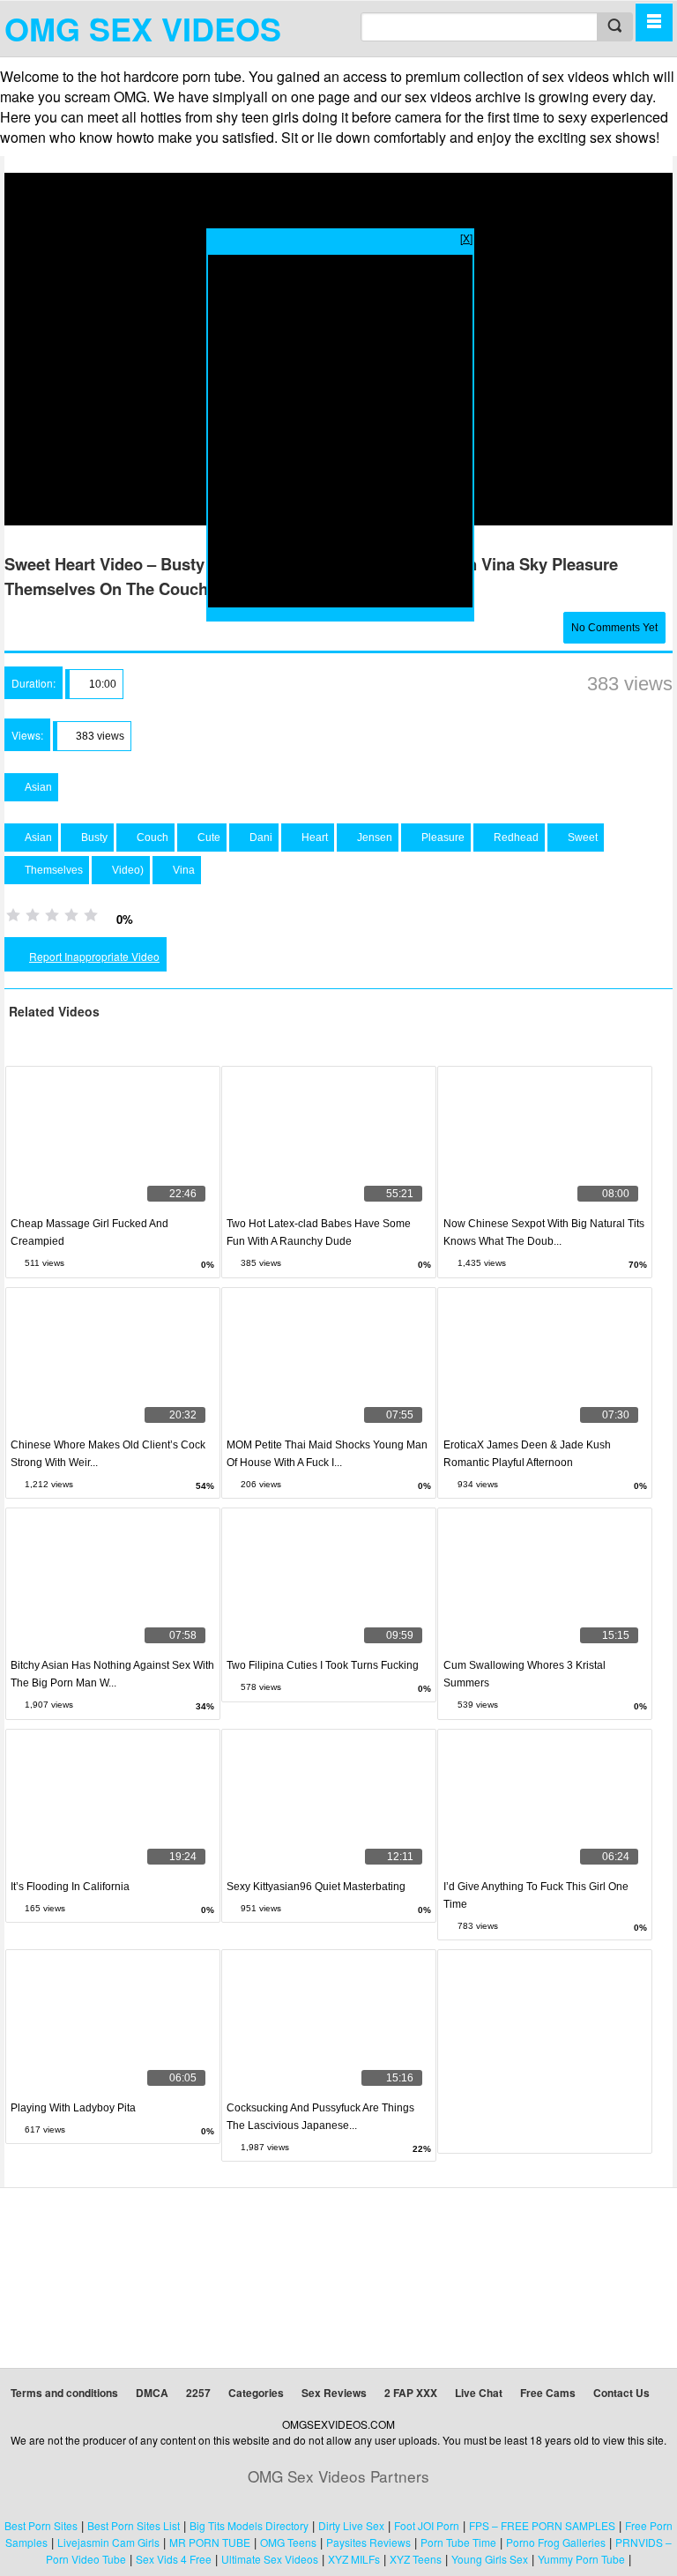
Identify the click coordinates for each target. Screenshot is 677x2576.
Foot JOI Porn (427, 2525)
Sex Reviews (334, 2393)
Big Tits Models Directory (249, 2525)
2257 (198, 2393)
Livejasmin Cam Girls (108, 2542)
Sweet (581, 838)
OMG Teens (288, 2542)
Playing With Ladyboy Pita (73, 2108)
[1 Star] (13, 915)
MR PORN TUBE (210, 2542)
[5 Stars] (91, 915)
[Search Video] (614, 27)
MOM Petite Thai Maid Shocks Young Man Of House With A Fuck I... (327, 1454)
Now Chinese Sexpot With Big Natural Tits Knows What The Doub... (544, 1232)
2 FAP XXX (411, 2393)
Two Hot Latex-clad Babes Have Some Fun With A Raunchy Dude (319, 1232)
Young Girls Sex (490, 2559)
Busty (93, 838)
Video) (126, 870)
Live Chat (479, 2393)
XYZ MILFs (354, 2559)
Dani (260, 838)
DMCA (152, 2393)
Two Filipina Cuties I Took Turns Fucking (323, 1665)
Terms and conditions (64, 2393)
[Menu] (654, 22)
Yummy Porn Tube (581, 2559)
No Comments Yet (614, 628)
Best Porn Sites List (134, 2525)
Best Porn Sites (41, 2525)
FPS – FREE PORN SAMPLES (542, 2525)
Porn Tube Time (458, 2542)
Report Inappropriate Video (94, 956)
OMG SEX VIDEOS (143, 28)
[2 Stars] (33, 915)
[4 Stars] (71, 915)
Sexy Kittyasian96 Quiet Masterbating (316, 1887)
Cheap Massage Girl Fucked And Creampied (89, 1232)
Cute (208, 838)
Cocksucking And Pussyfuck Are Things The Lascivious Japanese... (320, 2117)
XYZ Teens (416, 2559)
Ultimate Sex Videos (270, 2559)
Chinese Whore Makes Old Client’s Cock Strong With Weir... (108, 1454)
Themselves (52, 870)
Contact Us (621, 2393)
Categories (256, 2393)
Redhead (515, 838)
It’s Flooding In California (70, 1887)
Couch (151, 838)
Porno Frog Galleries (556, 2542)
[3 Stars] (52, 915)
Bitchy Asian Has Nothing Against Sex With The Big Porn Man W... (112, 1674)
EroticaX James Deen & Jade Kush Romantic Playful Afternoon (527, 1454)
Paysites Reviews (368, 2542)
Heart (313, 838)
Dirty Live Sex (351, 2525)
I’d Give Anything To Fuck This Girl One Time (536, 1895)
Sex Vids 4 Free (174, 2559)
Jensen (373, 838)
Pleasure (442, 838)
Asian (37, 787)
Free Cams (548, 2393)
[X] (466, 238)
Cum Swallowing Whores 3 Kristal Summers (524, 1674)
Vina (182, 870)
